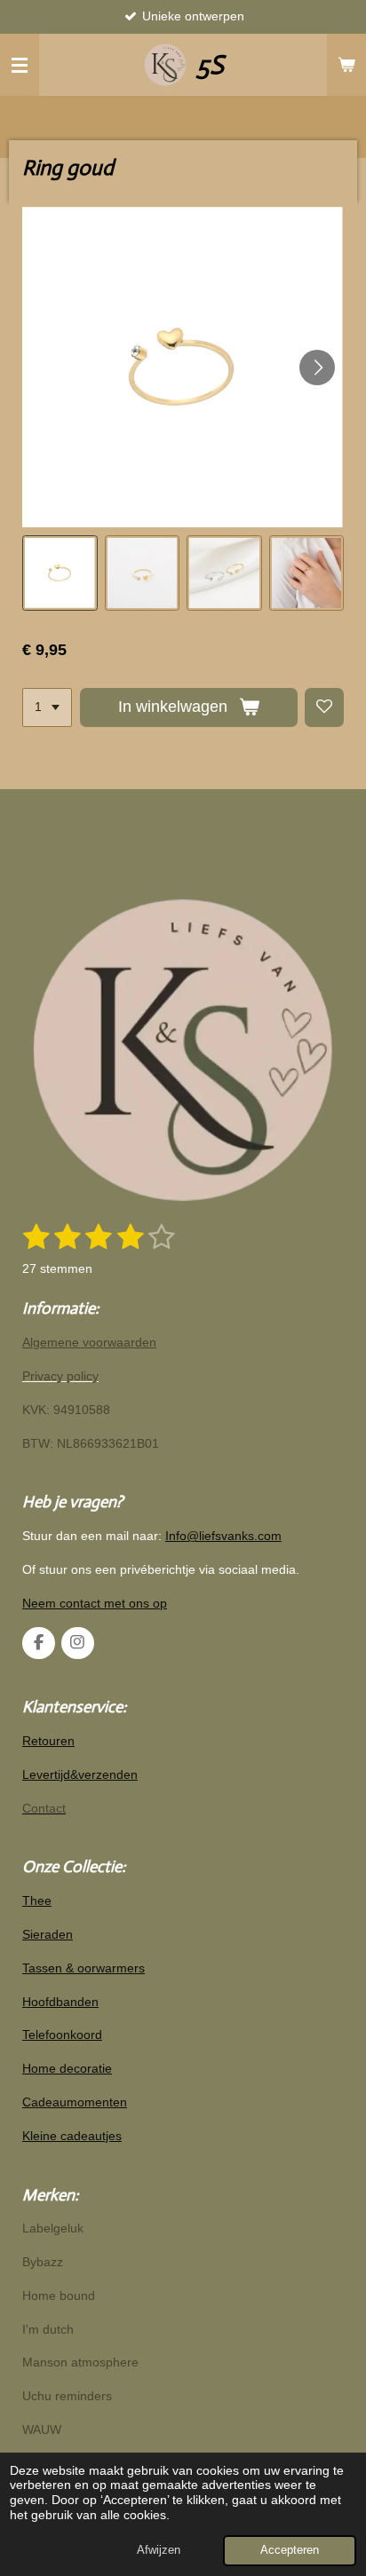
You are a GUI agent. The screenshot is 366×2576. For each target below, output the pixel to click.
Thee (37, 1900)
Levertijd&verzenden (80, 1774)
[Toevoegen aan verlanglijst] (324, 707)
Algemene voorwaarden (89, 1342)
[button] (60, 573)
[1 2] (47, 707)
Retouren (48, 1741)
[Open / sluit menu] (20, 65)
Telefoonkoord (62, 2035)
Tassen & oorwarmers (84, 1968)
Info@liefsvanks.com (223, 1536)
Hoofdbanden (60, 2002)
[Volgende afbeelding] (317, 367)
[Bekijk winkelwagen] (346, 65)
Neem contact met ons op (95, 1603)
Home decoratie (67, 2068)
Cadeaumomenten (75, 2102)
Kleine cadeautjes (72, 2136)
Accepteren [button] (290, 2550)
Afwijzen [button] (159, 2550)
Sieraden (48, 1934)
